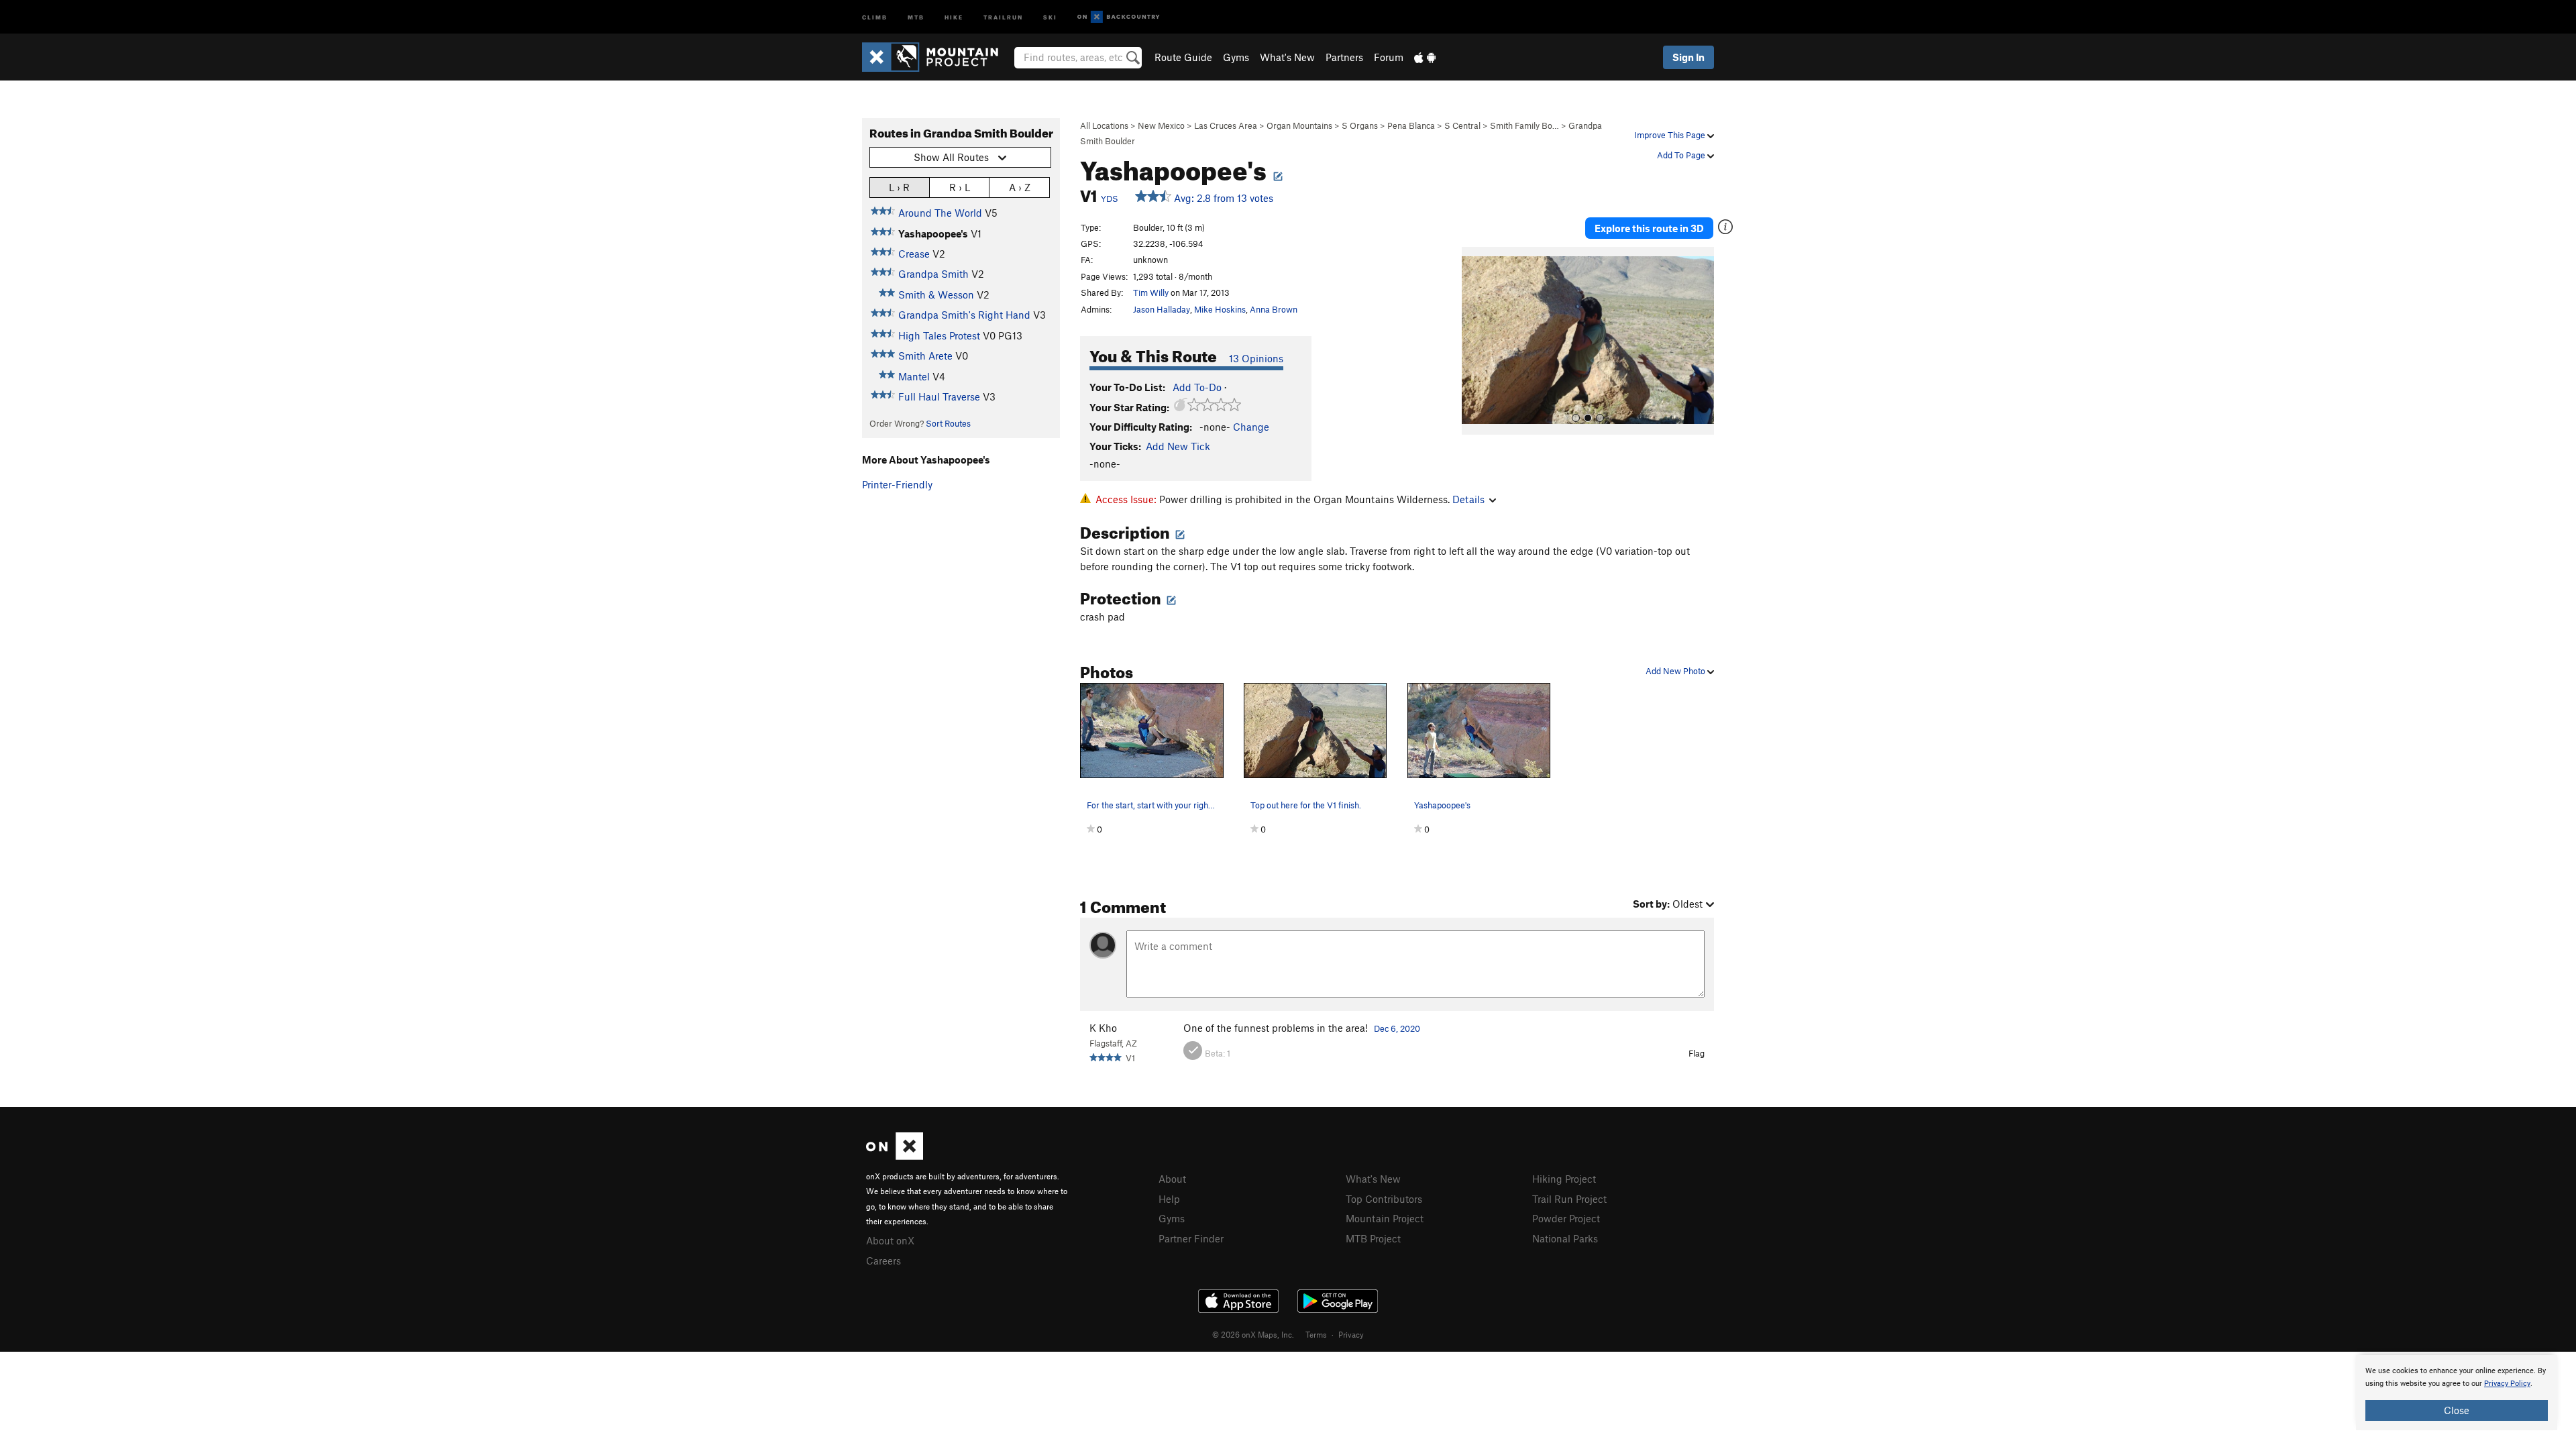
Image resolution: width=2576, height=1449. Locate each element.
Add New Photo (1676, 671)
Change (1251, 427)
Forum (1389, 57)
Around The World (940, 213)
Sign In (1688, 57)
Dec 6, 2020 (1397, 1028)
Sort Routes (948, 423)
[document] (2457, 1393)
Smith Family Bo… (1524, 125)
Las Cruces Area (1226, 125)
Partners (1344, 57)
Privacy (1351, 1334)
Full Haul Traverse (939, 396)
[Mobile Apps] (1425, 57)
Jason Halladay (1162, 309)
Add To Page (1682, 155)
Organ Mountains (1299, 125)
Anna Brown (1274, 309)
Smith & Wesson (936, 294)
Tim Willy (1151, 292)
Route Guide (1183, 57)
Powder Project (1566, 1218)
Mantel (914, 376)
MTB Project (1373, 1238)
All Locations (1104, 125)
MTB (916, 16)
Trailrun (1003, 16)
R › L (960, 187)
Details (1468, 499)
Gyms (1236, 57)
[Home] (937, 57)
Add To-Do (1197, 387)
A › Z (1020, 187)
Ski (1050, 16)
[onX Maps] (895, 1156)
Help (1169, 1199)
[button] (1475, 341)
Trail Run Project (1569, 1199)
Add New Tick (1178, 446)
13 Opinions (1256, 358)
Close (2457, 1410)
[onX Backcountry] (1119, 17)
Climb (875, 16)
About (1172, 1179)
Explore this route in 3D (1649, 228)
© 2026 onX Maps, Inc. (1253, 1334)
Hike (954, 16)
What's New (1287, 57)
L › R (899, 187)
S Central (1462, 125)
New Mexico (1161, 125)
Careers (883, 1260)
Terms (1316, 1334)
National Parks (1565, 1238)
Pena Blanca (1411, 125)
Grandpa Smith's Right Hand (964, 315)
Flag (1697, 1053)
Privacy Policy (2507, 1384)
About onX (890, 1240)
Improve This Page (1671, 135)
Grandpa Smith (933, 274)
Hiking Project (1564, 1179)
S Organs (1360, 125)
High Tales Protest (939, 335)
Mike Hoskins (1220, 309)
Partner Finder (1191, 1238)
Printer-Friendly (897, 484)
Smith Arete (925, 356)
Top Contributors (1384, 1199)
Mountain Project (1385, 1218)
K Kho (1103, 1028)
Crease (914, 254)
